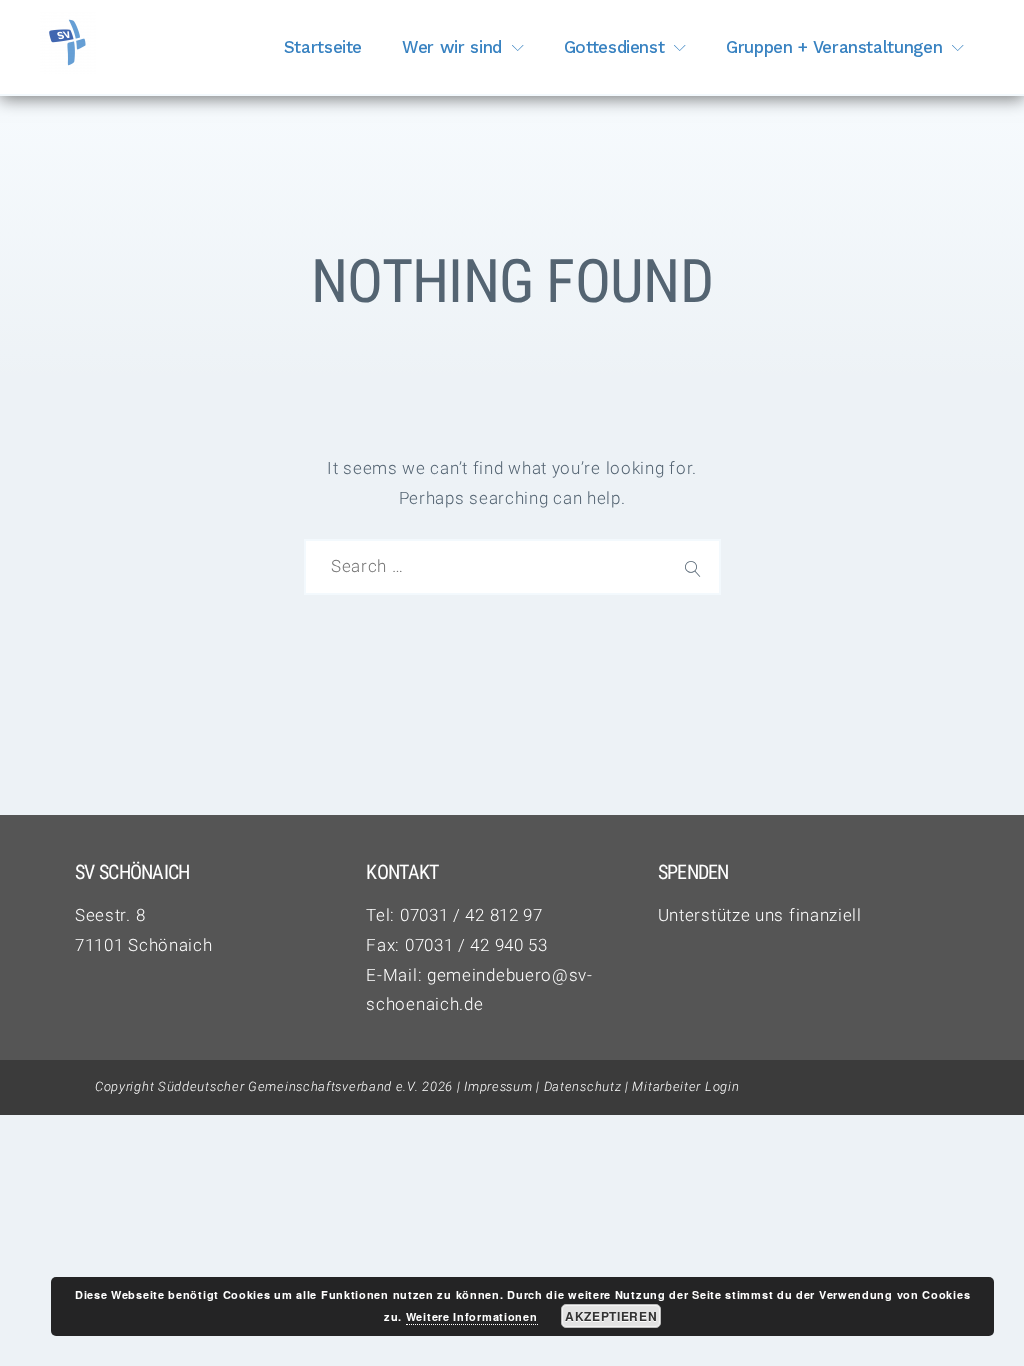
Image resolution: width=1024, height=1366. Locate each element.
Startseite (323, 47)
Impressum (498, 1086)
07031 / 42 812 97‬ (471, 915)
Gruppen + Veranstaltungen (834, 47)
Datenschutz (583, 1086)
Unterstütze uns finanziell (760, 915)
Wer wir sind (452, 47)
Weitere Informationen (472, 1316)
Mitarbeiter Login (685, 1086)
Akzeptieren (611, 1316)
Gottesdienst (614, 47)
